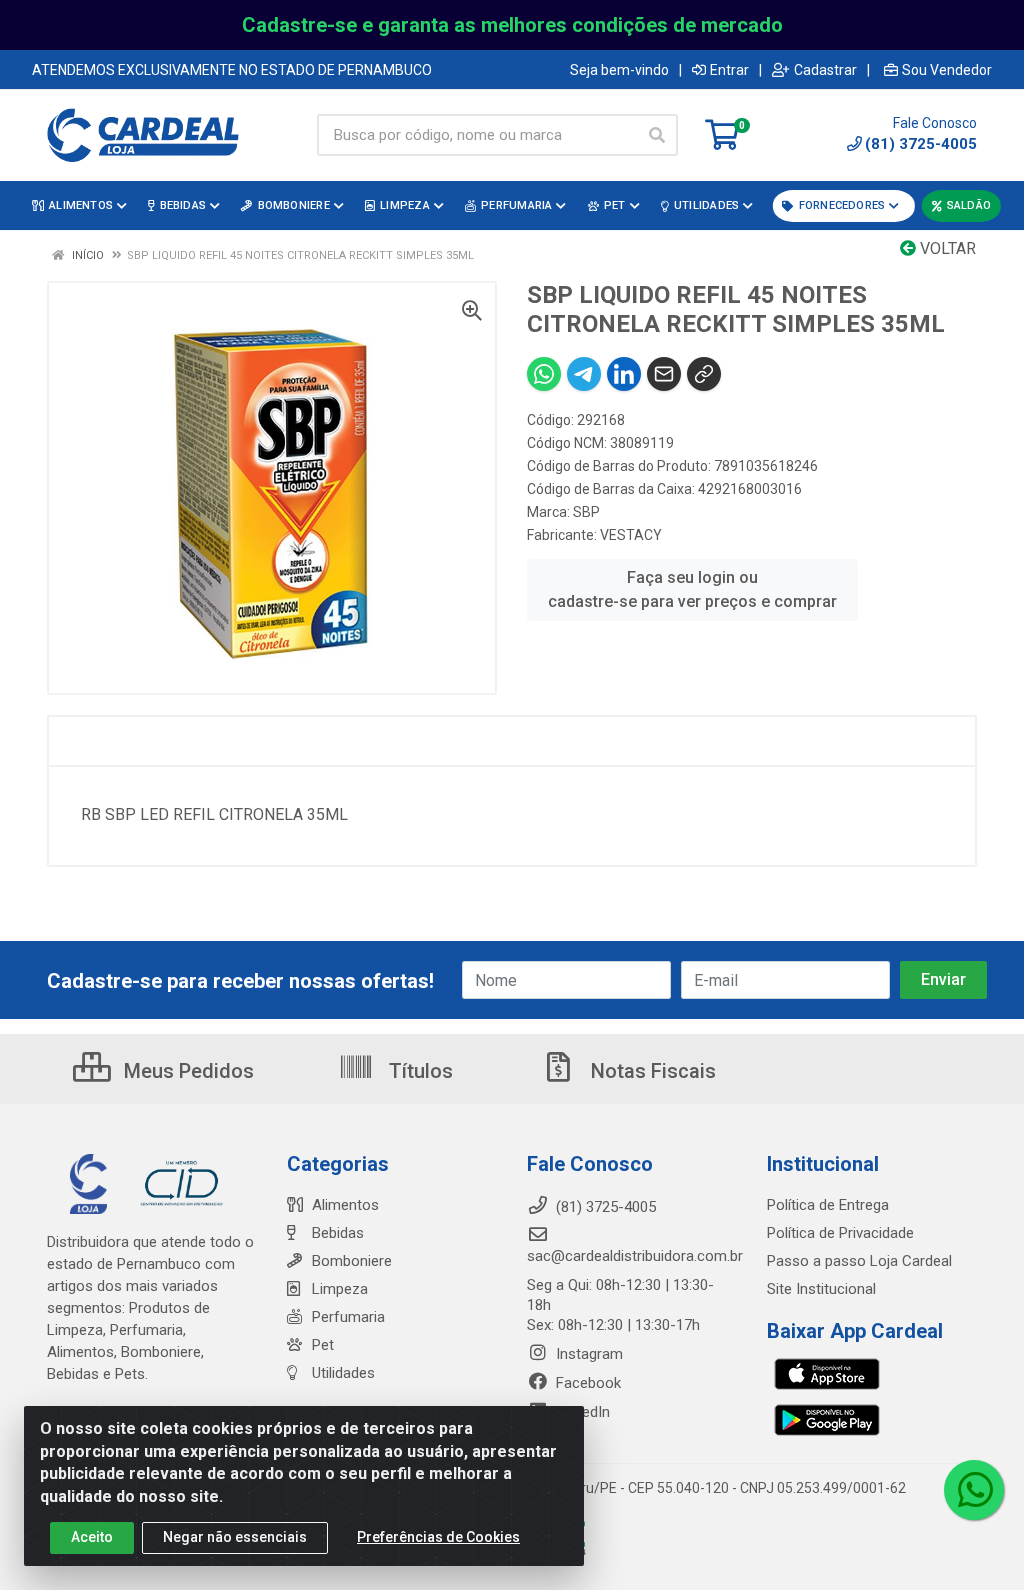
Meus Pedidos (186, 1071)
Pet (323, 1345)
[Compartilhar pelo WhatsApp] (544, 374)
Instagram (587, 1354)
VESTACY (631, 535)
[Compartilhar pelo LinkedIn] (624, 374)
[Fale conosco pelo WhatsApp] (974, 1490)
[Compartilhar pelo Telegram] (584, 374)
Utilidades (343, 1373)
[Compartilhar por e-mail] (664, 374)
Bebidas (338, 1233)
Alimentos (345, 1205)
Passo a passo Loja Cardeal (859, 1261)
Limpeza (340, 1289)
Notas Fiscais (651, 1071)
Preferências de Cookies (438, 1537)
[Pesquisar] (657, 135)
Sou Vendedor (947, 70)
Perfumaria (348, 1317)
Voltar (946, 248)
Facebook (586, 1383)
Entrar (729, 70)
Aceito (92, 1537)
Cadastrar (825, 70)
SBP (586, 512)
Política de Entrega (828, 1205)
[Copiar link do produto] (704, 374)
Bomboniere (352, 1261)
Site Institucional (821, 1289)
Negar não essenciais (235, 1537)
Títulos (418, 1071)
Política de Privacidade (840, 1233)
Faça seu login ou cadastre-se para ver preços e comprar (692, 589)
